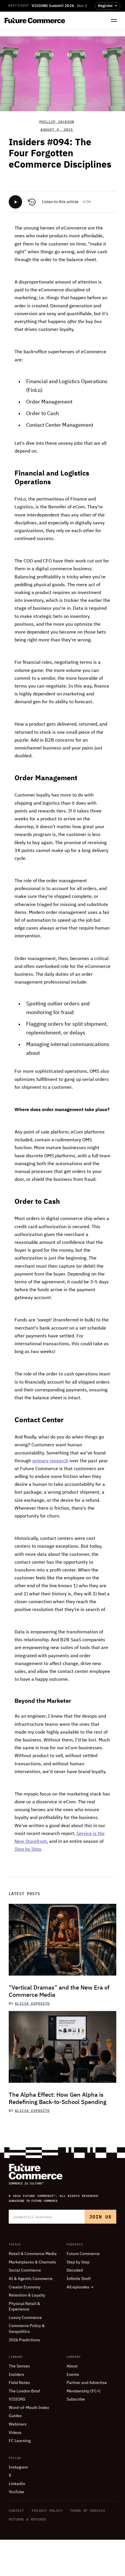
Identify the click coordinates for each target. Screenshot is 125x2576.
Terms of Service (88, 2510)
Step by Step (28, 1850)
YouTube (16, 2492)
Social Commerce (25, 2270)
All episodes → (80, 2287)
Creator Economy (25, 2287)
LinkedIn (17, 2484)
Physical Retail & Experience (24, 2307)
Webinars (18, 2424)
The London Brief (24, 2391)
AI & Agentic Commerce (31, 2279)
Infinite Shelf (79, 2279)
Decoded (75, 2270)
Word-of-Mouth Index (29, 2408)
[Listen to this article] (15, 202)
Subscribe (76, 2399)
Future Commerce (83, 2254)
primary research (50, 1461)
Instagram (18, 2467)
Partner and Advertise (87, 2383)
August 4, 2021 (57, 130)
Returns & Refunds (27, 2519)
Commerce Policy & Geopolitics (27, 2329)
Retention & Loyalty (27, 2295)
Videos (15, 2433)
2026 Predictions (24, 2340)
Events (73, 2375)
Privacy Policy (47, 2510)
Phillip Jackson (57, 122)
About (72, 2366)
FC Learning (20, 2441)
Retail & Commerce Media (33, 2254)
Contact (16, 2510)
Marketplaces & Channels (32, 2262)
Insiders (16, 2375)
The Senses (19, 2366)
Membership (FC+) (84, 2391)
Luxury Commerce (25, 2318)
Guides (15, 2416)
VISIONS (17, 2399)
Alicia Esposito (32, 2003)
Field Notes (19, 2383)
